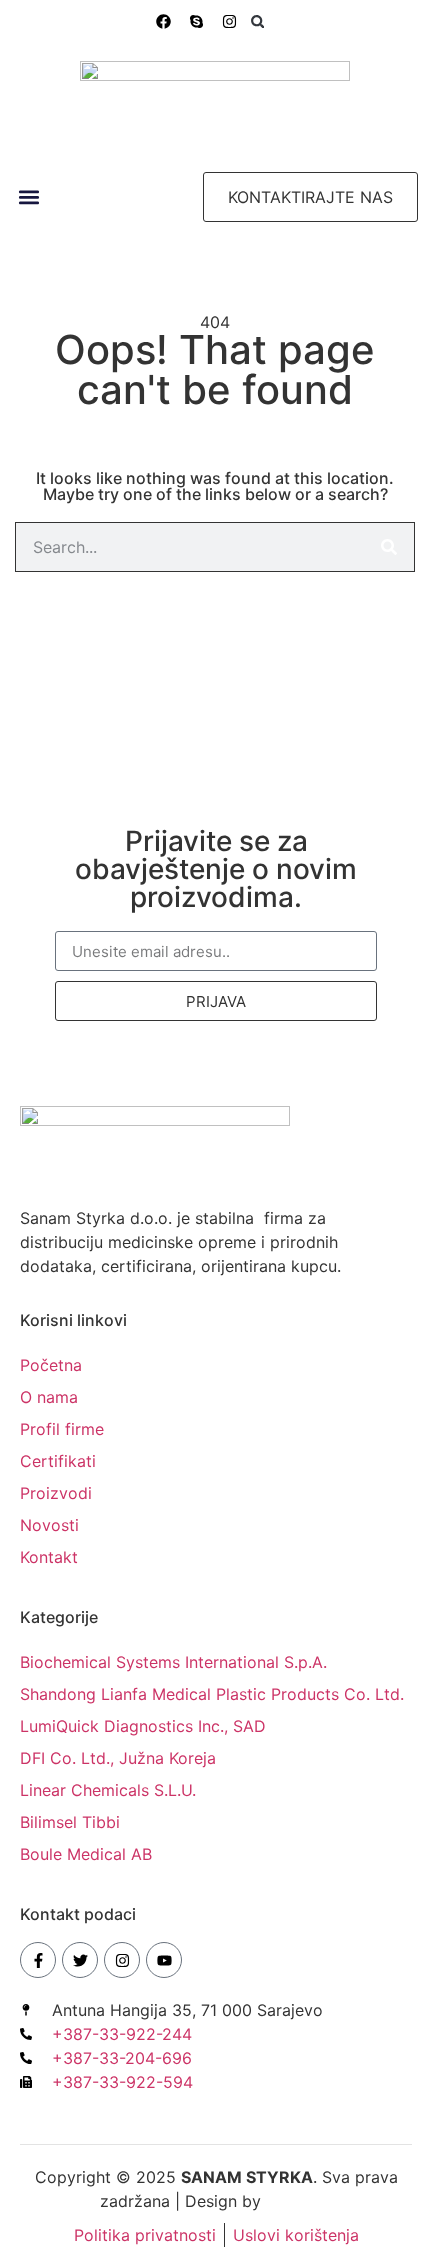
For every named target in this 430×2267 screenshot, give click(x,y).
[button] (257, 21)
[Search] (389, 547)
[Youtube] (164, 1960)
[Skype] (196, 21)
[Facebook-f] (38, 1960)
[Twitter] (80, 1960)
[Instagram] (229, 21)
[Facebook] (163, 21)
